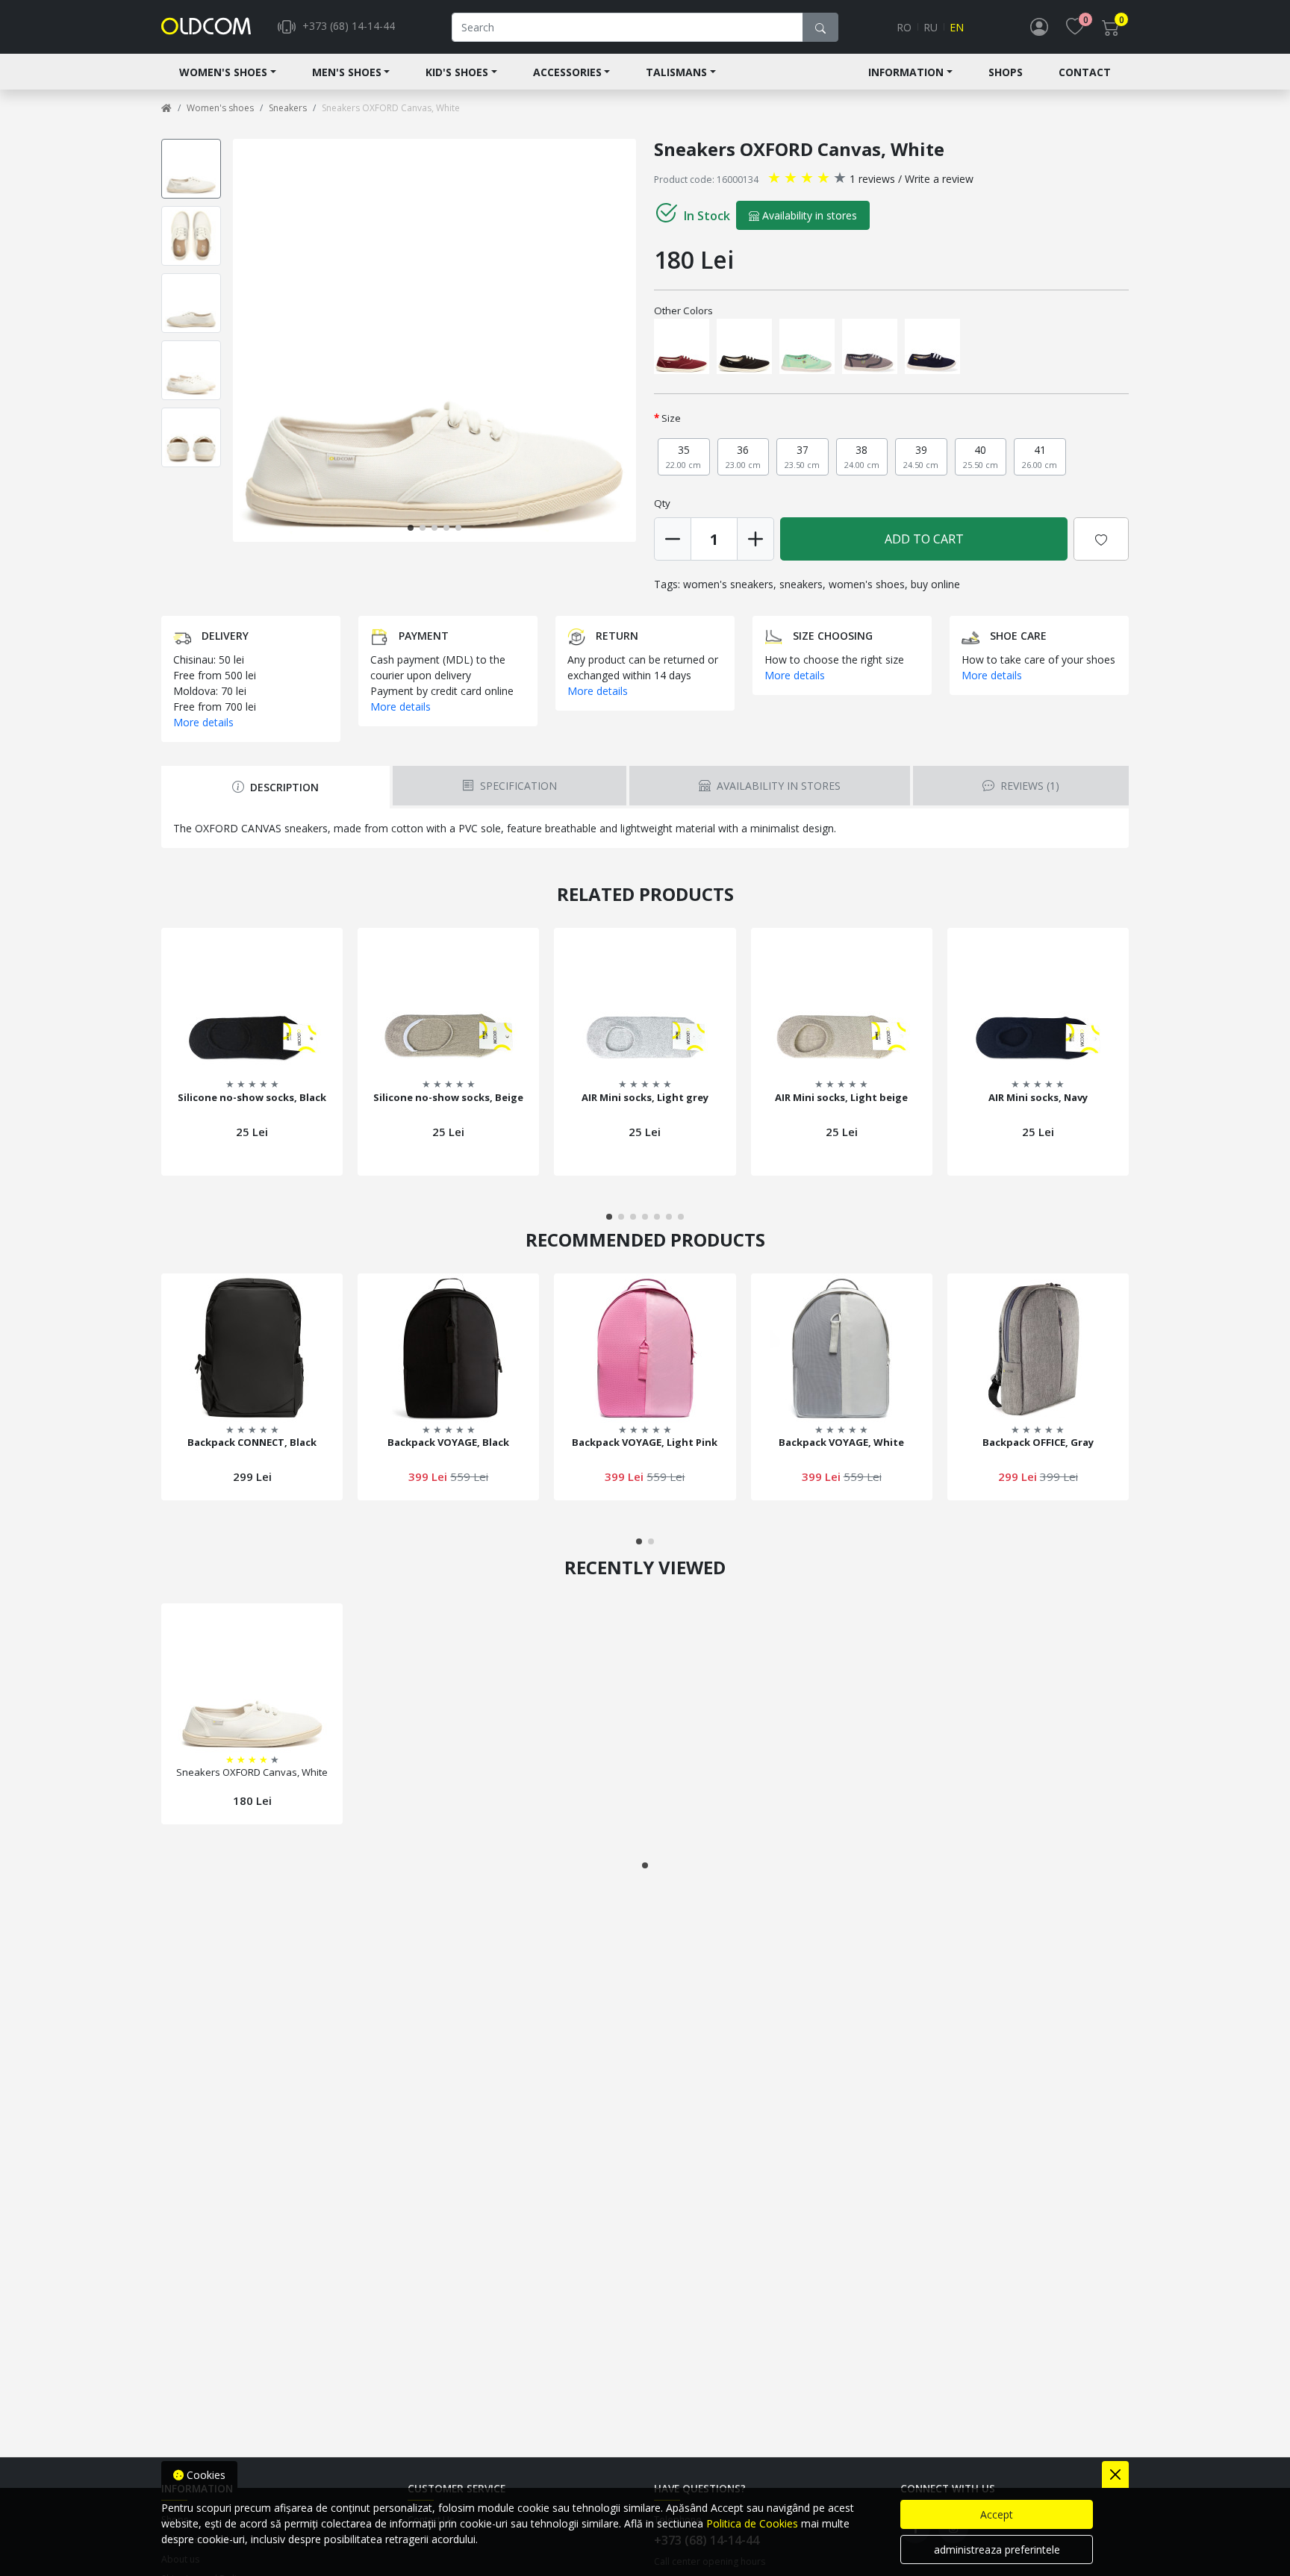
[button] (633, 340)
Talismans (676, 72)
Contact (1085, 72)
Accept (997, 2514)
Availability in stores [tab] (777, 786)
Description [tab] (283, 787)
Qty (662, 503)
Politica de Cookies (752, 2523)
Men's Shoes (347, 72)
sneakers (801, 584)
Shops (1006, 72)
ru (931, 27)
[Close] (1115, 2474)
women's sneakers (728, 584)
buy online (935, 584)
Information (906, 72)
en (957, 27)
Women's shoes (223, 72)
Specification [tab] (517, 786)
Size (671, 418)
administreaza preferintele (997, 2550)
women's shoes (867, 584)
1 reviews (872, 179)
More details (203, 722)
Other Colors (683, 311)
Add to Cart (924, 539)
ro (904, 27)
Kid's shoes (457, 72)
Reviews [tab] (1028, 786)
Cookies (205, 2475)
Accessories (567, 72)
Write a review (939, 179)
